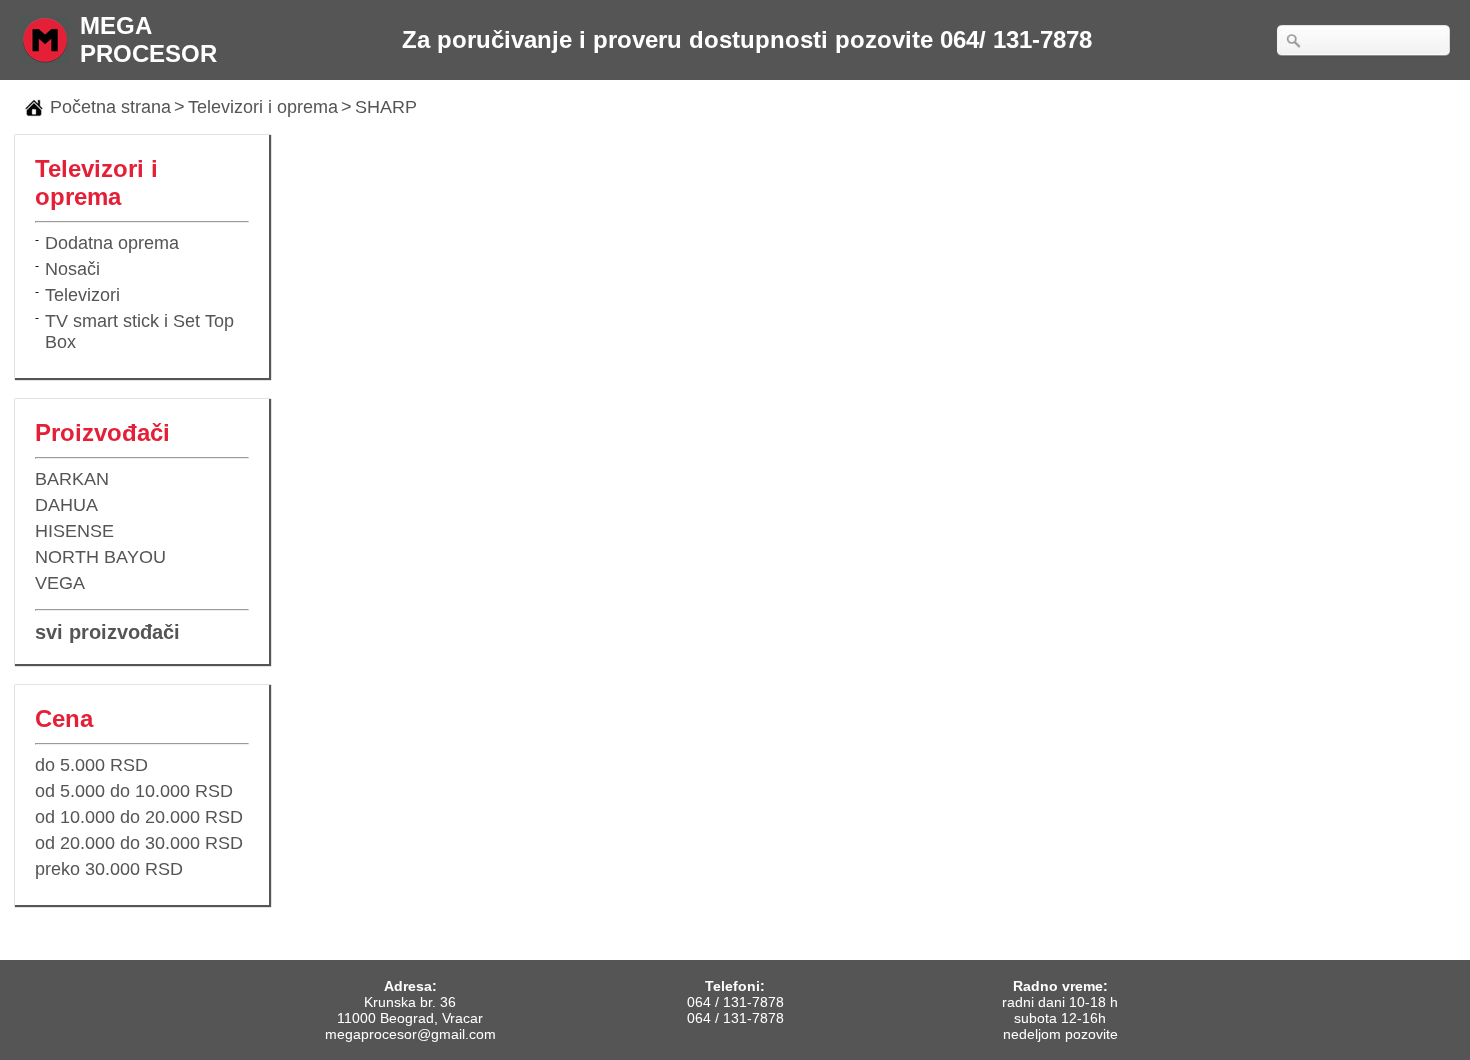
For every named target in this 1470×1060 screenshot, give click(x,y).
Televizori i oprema (263, 107)
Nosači (72, 269)
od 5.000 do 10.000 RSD (134, 791)
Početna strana (110, 107)
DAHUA (66, 505)
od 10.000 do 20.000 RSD (139, 817)
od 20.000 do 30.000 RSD (139, 843)
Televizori (82, 295)
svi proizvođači (107, 632)
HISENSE (74, 531)
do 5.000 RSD (91, 765)
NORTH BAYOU (100, 557)
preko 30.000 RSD (109, 869)
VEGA (60, 583)
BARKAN (72, 479)
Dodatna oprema (112, 243)
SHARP (386, 107)
